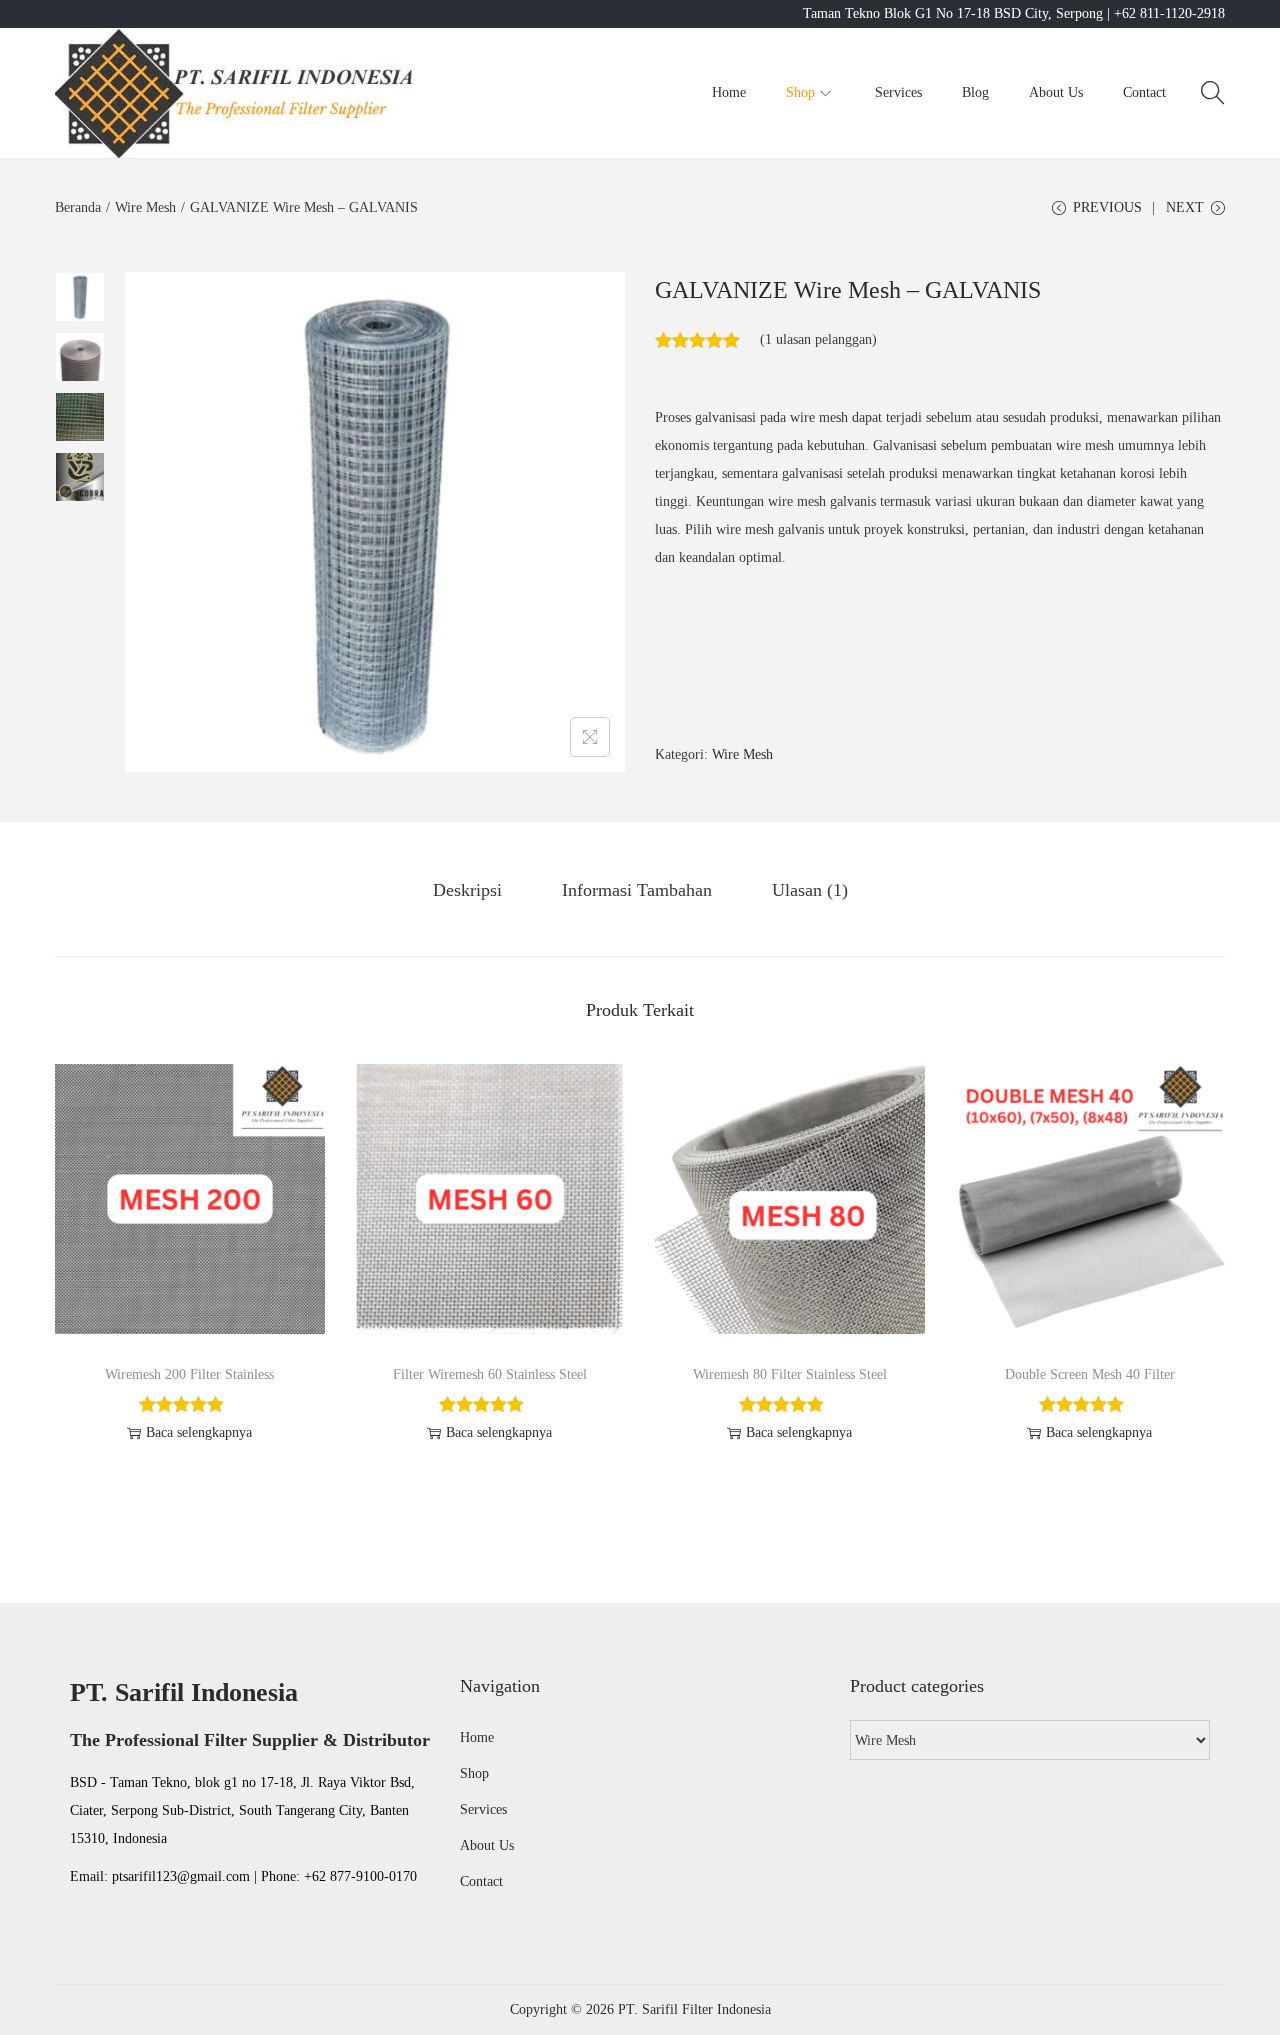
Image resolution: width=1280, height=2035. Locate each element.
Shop (474, 1773)
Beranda (78, 207)
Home (477, 1737)
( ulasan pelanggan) (818, 339)
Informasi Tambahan (637, 890)
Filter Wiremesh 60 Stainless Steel (490, 1374)
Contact (481, 1881)
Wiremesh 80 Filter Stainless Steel (790, 1374)
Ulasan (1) (810, 890)
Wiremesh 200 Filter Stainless (189, 1374)
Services (483, 1809)
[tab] (467, 890)
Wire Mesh (145, 207)
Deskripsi (467, 890)
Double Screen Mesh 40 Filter (1090, 1374)
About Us (487, 1845)
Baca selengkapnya (199, 1432)
